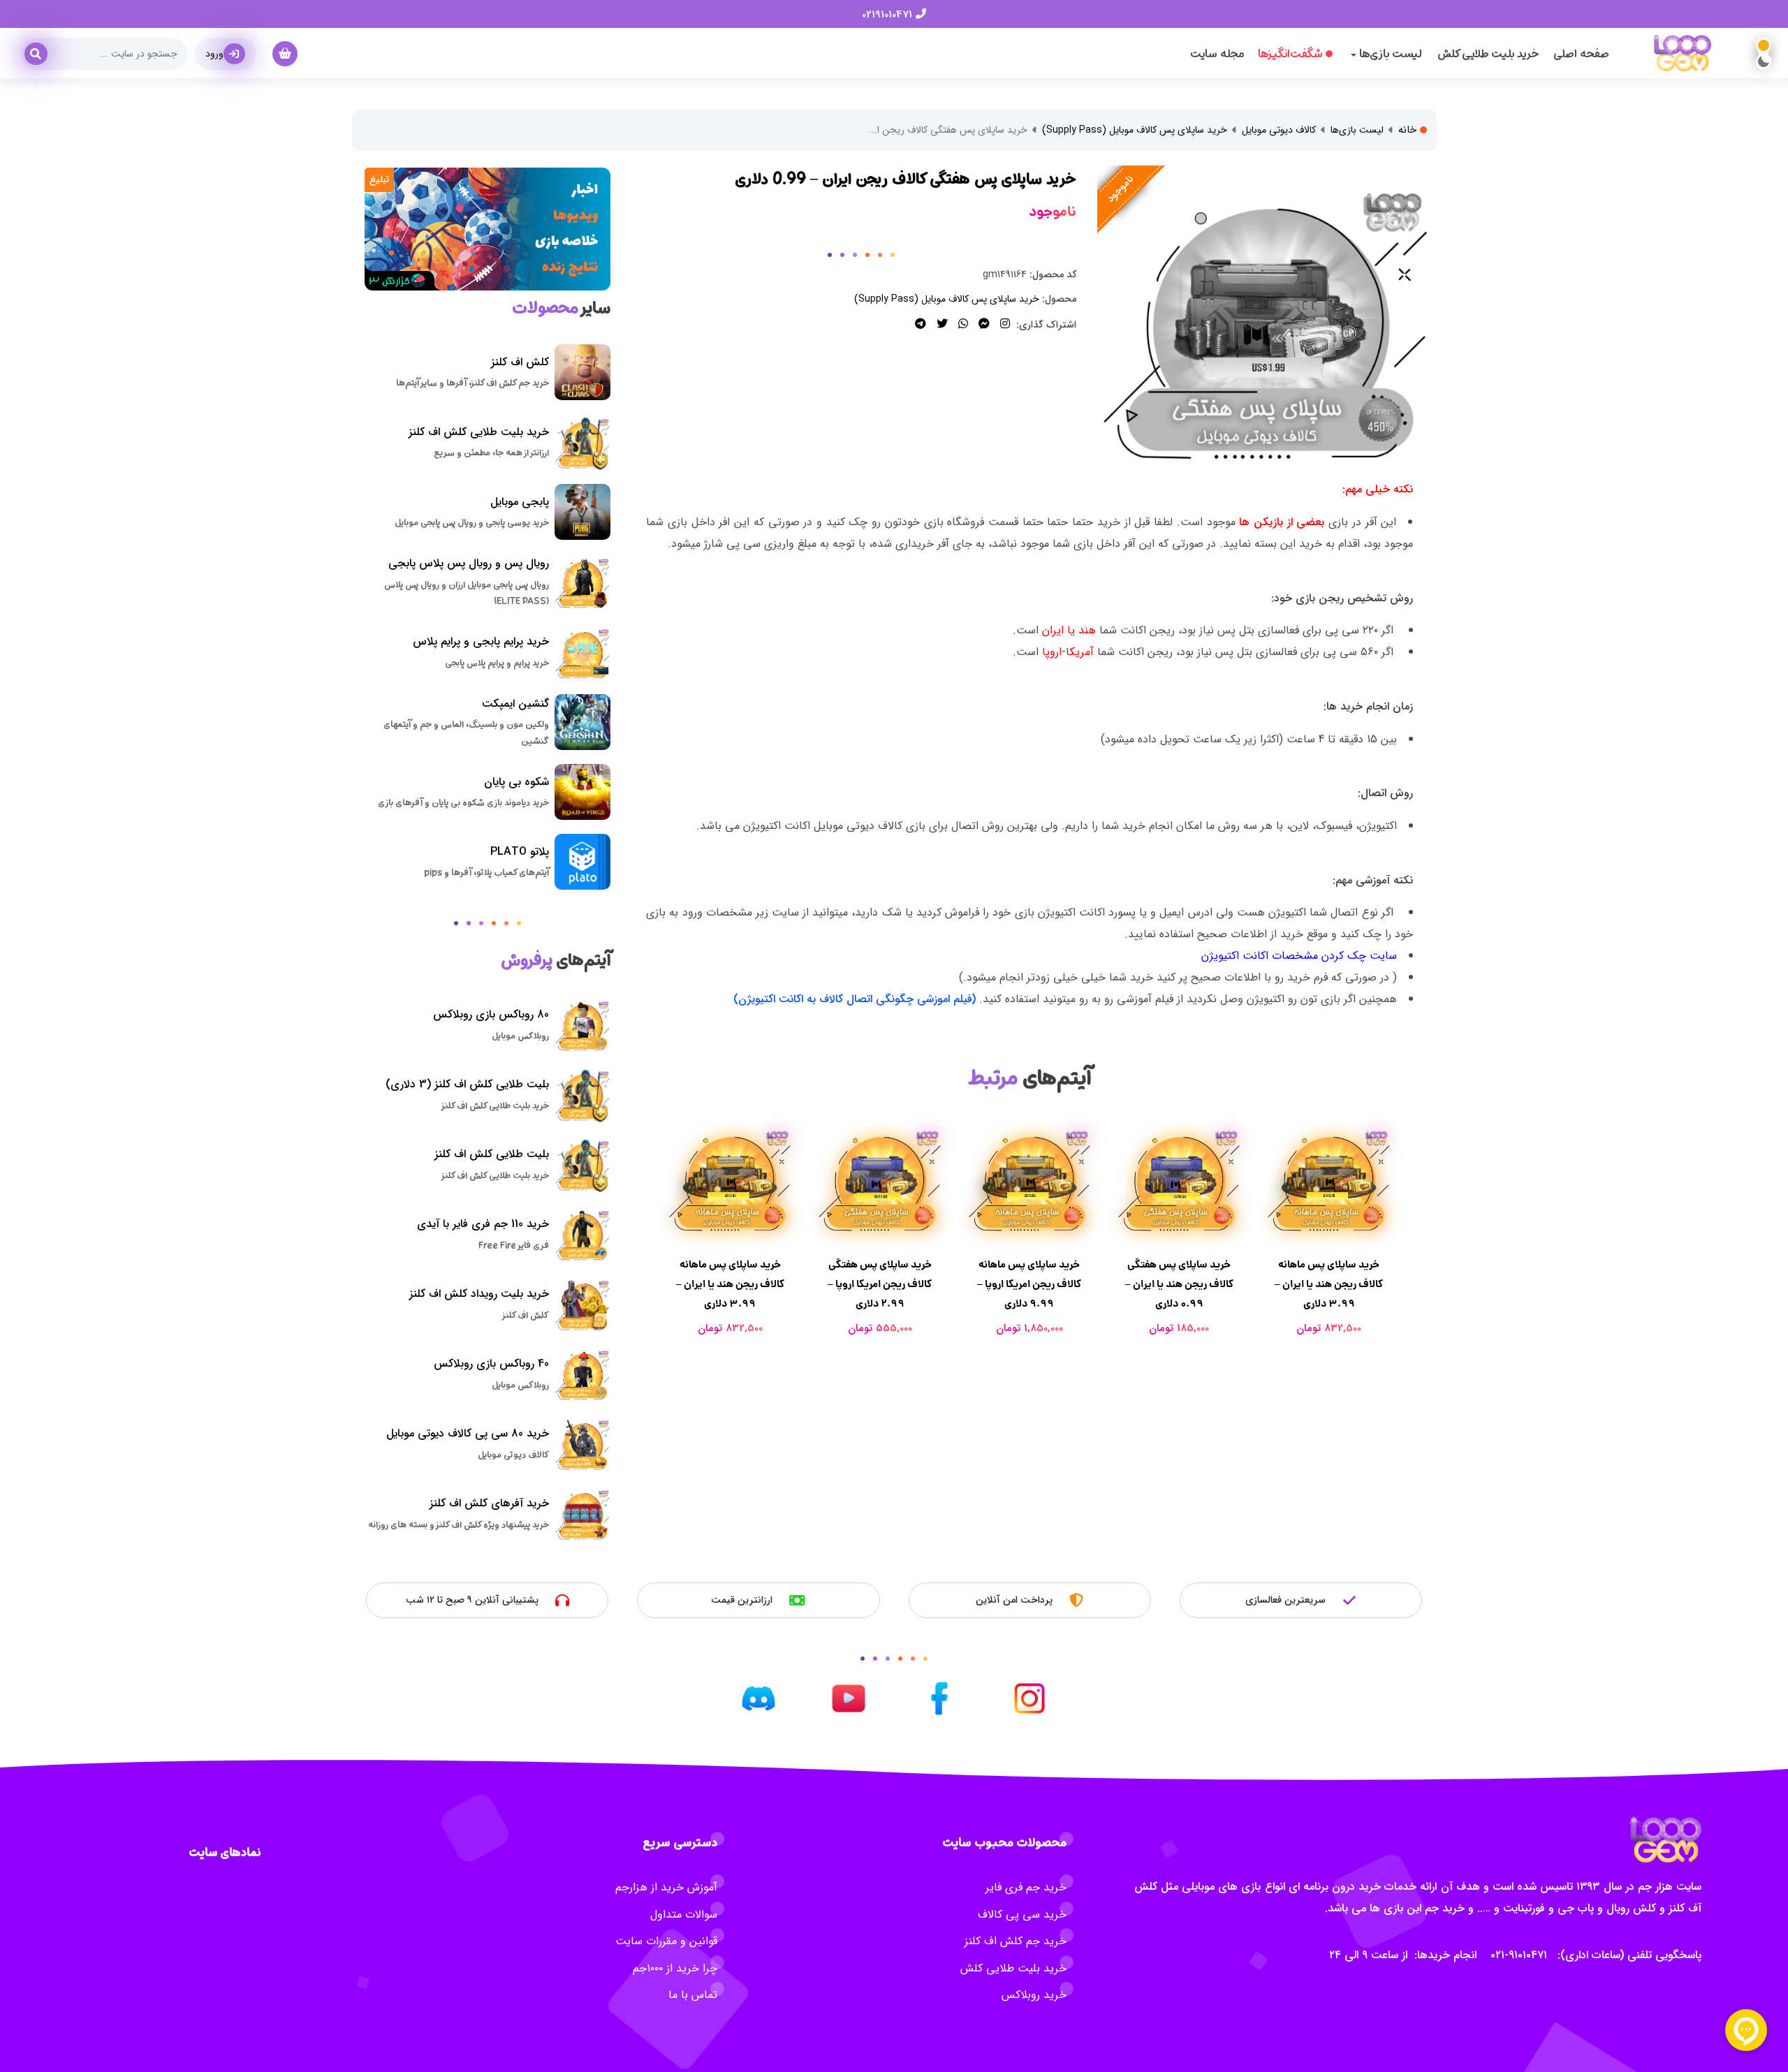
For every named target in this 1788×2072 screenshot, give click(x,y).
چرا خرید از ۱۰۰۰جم (675, 1968)
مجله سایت (1217, 54)
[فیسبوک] (982, 324)
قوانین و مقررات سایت (666, 1941)
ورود (214, 54)
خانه (1409, 130)
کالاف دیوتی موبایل (1279, 130)
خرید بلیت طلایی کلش (1488, 54)
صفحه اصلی (1581, 54)
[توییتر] (940, 324)
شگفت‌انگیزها (1290, 54)
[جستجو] (41, 49)
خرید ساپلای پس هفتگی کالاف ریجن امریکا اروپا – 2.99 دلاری (730, 1284)
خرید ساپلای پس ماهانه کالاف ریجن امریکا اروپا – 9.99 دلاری (880, 1284)
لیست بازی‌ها (1357, 130)
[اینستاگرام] (1003, 324)
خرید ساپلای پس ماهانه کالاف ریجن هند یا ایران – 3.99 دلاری (1179, 1284)
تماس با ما (693, 1995)
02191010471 (889, 15)
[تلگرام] (921, 324)
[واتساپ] (961, 324)
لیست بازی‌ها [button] (1389, 54)
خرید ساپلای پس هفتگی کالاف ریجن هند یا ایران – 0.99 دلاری (1030, 1284)
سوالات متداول (684, 1915)
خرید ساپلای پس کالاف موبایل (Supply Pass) (1135, 130)
